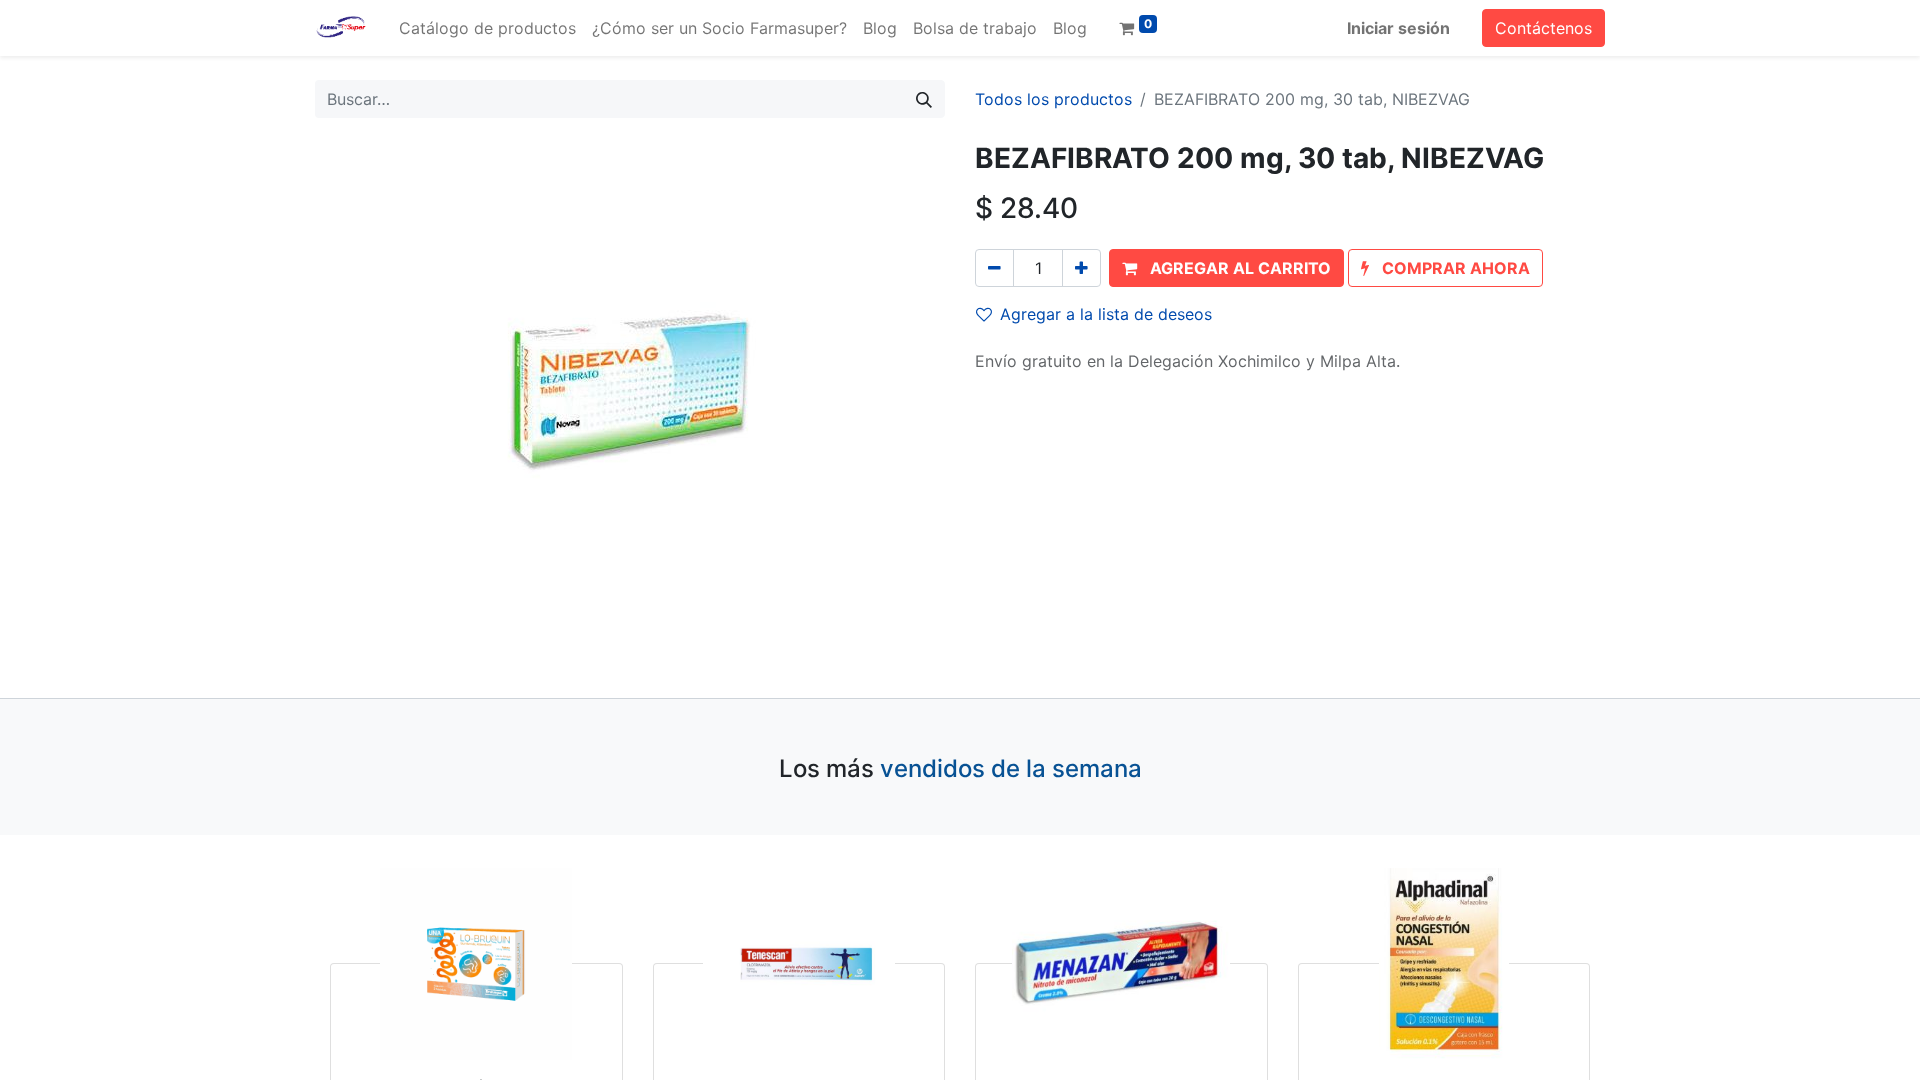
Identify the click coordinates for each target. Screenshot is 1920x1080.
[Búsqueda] (924, 99)
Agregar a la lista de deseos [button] (1106, 314)
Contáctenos (1543, 28)
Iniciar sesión (1398, 28)
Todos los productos (1053, 99)
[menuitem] (487, 28)
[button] (1226, 268)
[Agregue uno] (1081, 268)
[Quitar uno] (994, 268)
